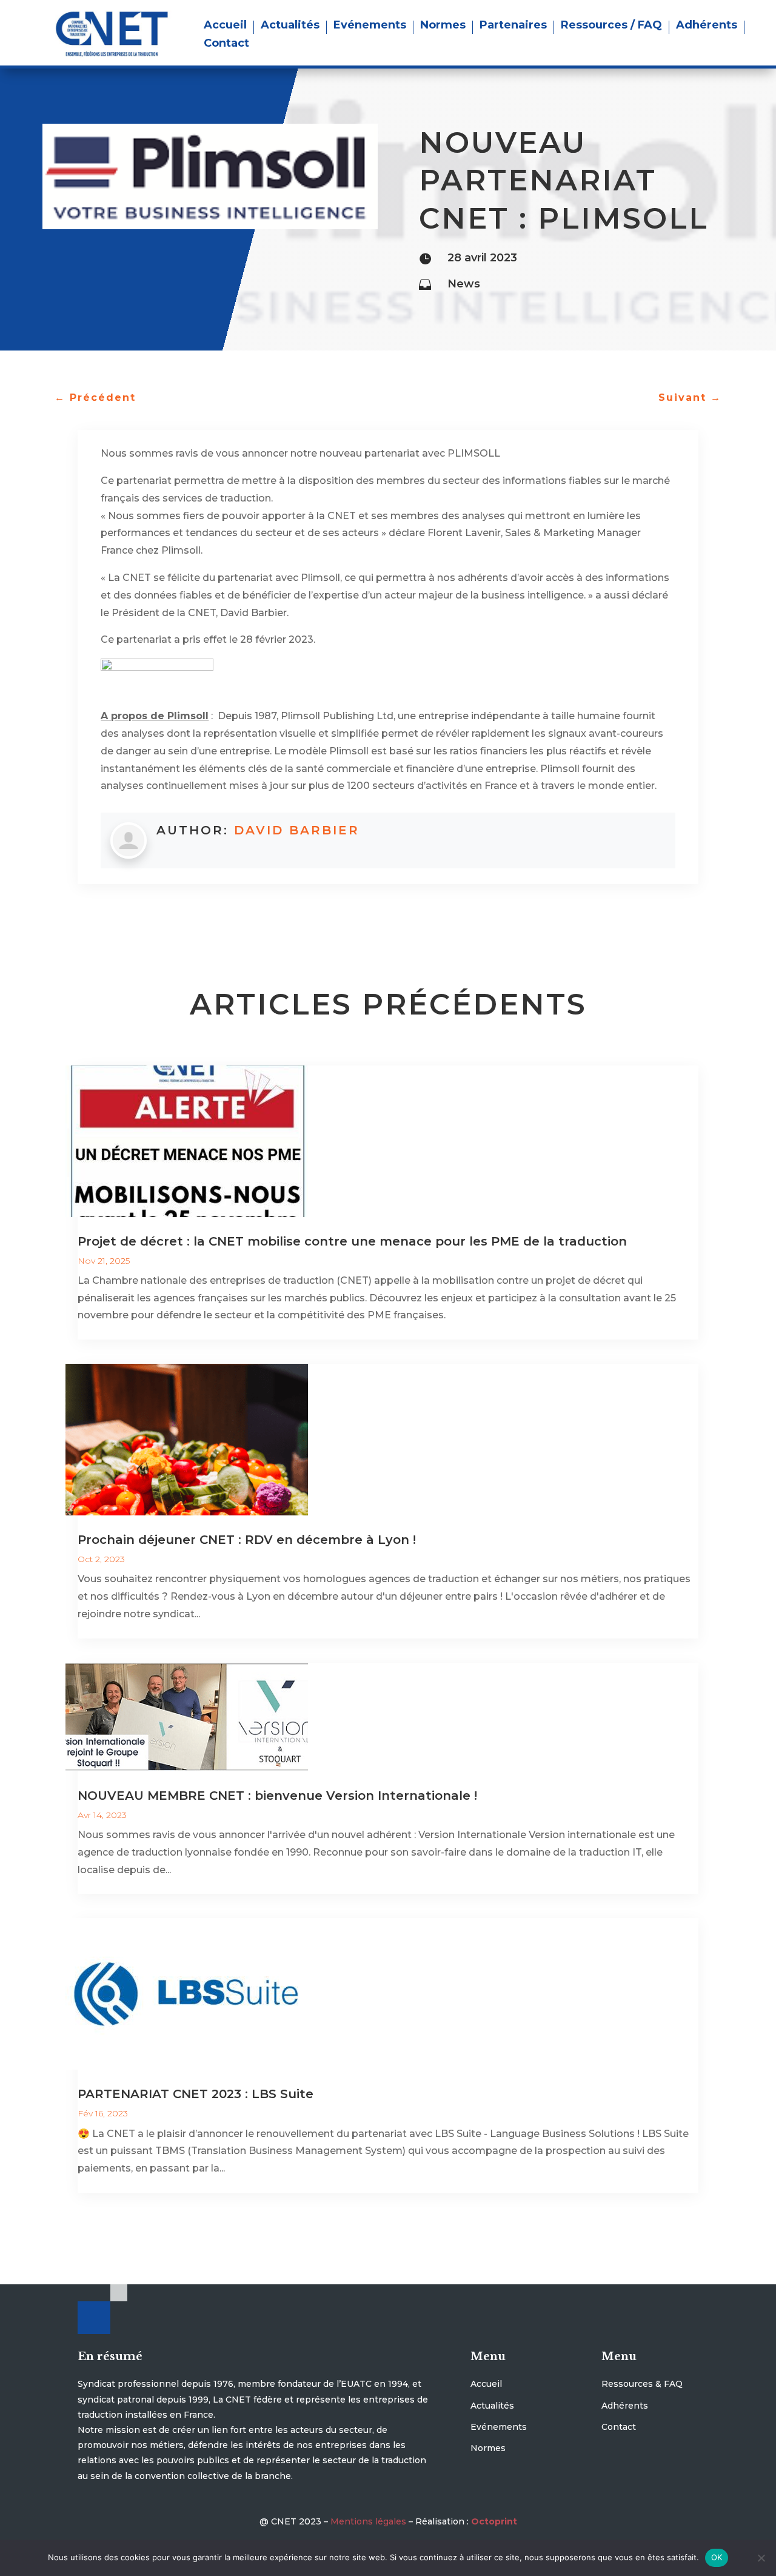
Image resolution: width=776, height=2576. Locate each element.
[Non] (761, 2558)
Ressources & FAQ (642, 2384)
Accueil (225, 26)
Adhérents (707, 26)
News (464, 284)
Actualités (290, 26)
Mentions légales (368, 2521)
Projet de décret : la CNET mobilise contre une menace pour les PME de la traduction (352, 1241)
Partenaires (513, 26)
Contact (226, 44)
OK (717, 2557)
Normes (443, 26)
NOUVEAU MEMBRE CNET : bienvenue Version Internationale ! (277, 1796)
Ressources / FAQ (611, 26)
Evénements (370, 26)
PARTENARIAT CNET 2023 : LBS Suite (196, 2094)
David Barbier (297, 830)
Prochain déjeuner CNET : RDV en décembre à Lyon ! (247, 1540)
